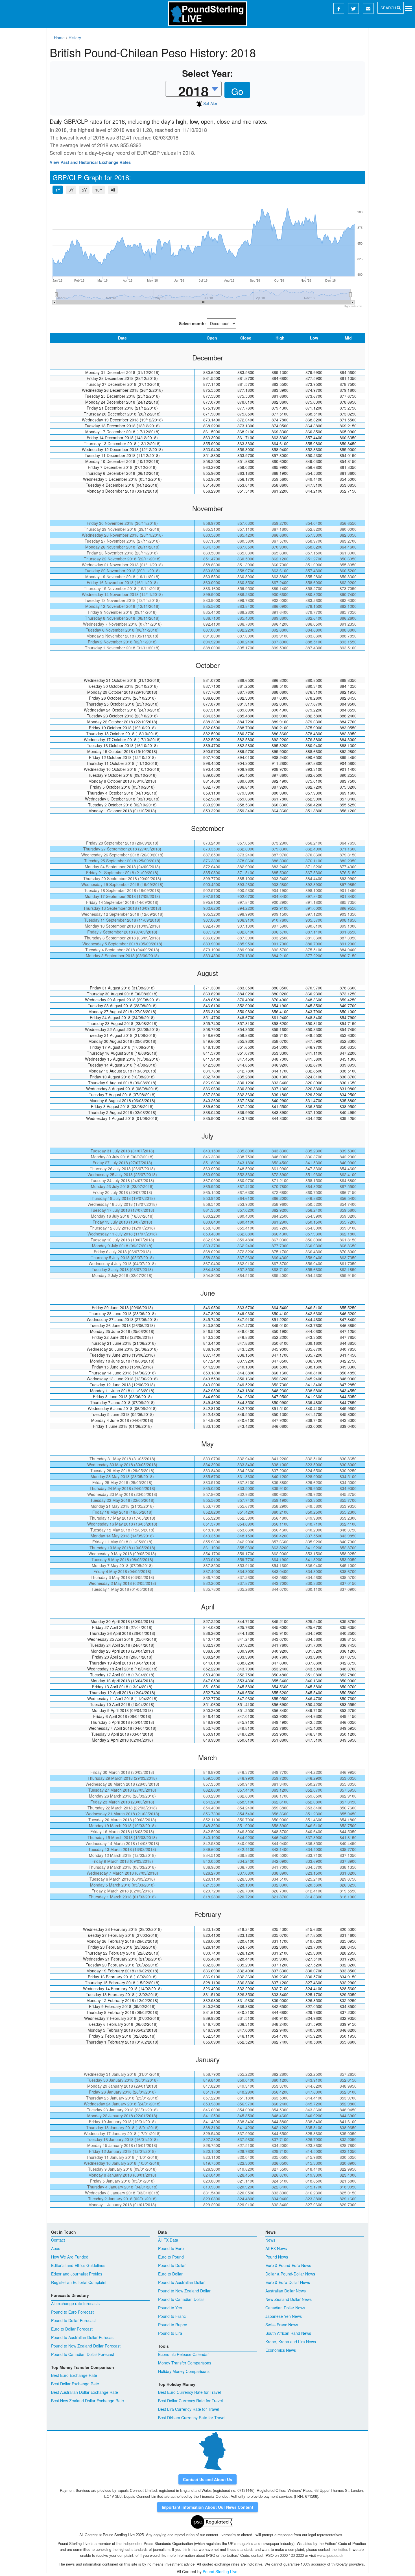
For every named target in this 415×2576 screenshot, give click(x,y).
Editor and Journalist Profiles (77, 2274)
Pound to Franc (172, 2316)
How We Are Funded (70, 2257)
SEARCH (389, 8)
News (270, 2240)
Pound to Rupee (173, 2325)
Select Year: (208, 73)
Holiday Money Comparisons (184, 2371)
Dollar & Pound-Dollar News (290, 2274)
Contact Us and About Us (207, 2479)
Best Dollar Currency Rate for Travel (190, 2401)
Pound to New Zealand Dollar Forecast (86, 2346)
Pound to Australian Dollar (181, 2282)
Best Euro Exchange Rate (74, 2375)
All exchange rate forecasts (75, 2303)
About (56, 2248)
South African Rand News (288, 2333)
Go (237, 91)
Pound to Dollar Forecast (73, 2320)
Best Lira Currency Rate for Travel (189, 2409)
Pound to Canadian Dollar (181, 2299)
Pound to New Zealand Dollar (184, 2291)
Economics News (281, 2350)
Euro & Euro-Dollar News (288, 2282)
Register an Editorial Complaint (79, 2282)
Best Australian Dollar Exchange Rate (85, 2392)
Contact (58, 2240)
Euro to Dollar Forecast (72, 2329)
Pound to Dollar (172, 2265)
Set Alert (210, 103)
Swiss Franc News (282, 2325)
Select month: (192, 323)
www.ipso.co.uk (330, 2555)
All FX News (276, 2248)
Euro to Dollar (170, 2274)
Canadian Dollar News (285, 2308)
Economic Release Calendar (184, 2354)
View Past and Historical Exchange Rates (90, 162)
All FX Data (168, 2240)
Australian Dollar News (286, 2291)
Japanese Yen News (284, 2316)
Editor (342, 2549)
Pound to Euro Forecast (72, 2312)
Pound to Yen (170, 2308)
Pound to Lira (170, 2333)
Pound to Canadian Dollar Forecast (83, 2354)
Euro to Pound (171, 2257)
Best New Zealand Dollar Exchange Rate (88, 2401)
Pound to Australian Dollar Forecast (83, 2337)
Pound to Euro (171, 2248)
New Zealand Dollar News (289, 2299)
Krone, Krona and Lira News (291, 2342)
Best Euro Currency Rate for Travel (189, 2392)
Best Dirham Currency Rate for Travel (192, 2418)
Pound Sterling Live (220, 2571)
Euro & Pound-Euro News (288, 2265)
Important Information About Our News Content (207, 2507)
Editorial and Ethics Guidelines (78, 2265)
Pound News (277, 2257)
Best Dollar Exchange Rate (75, 2384)
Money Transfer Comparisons (185, 2363)
